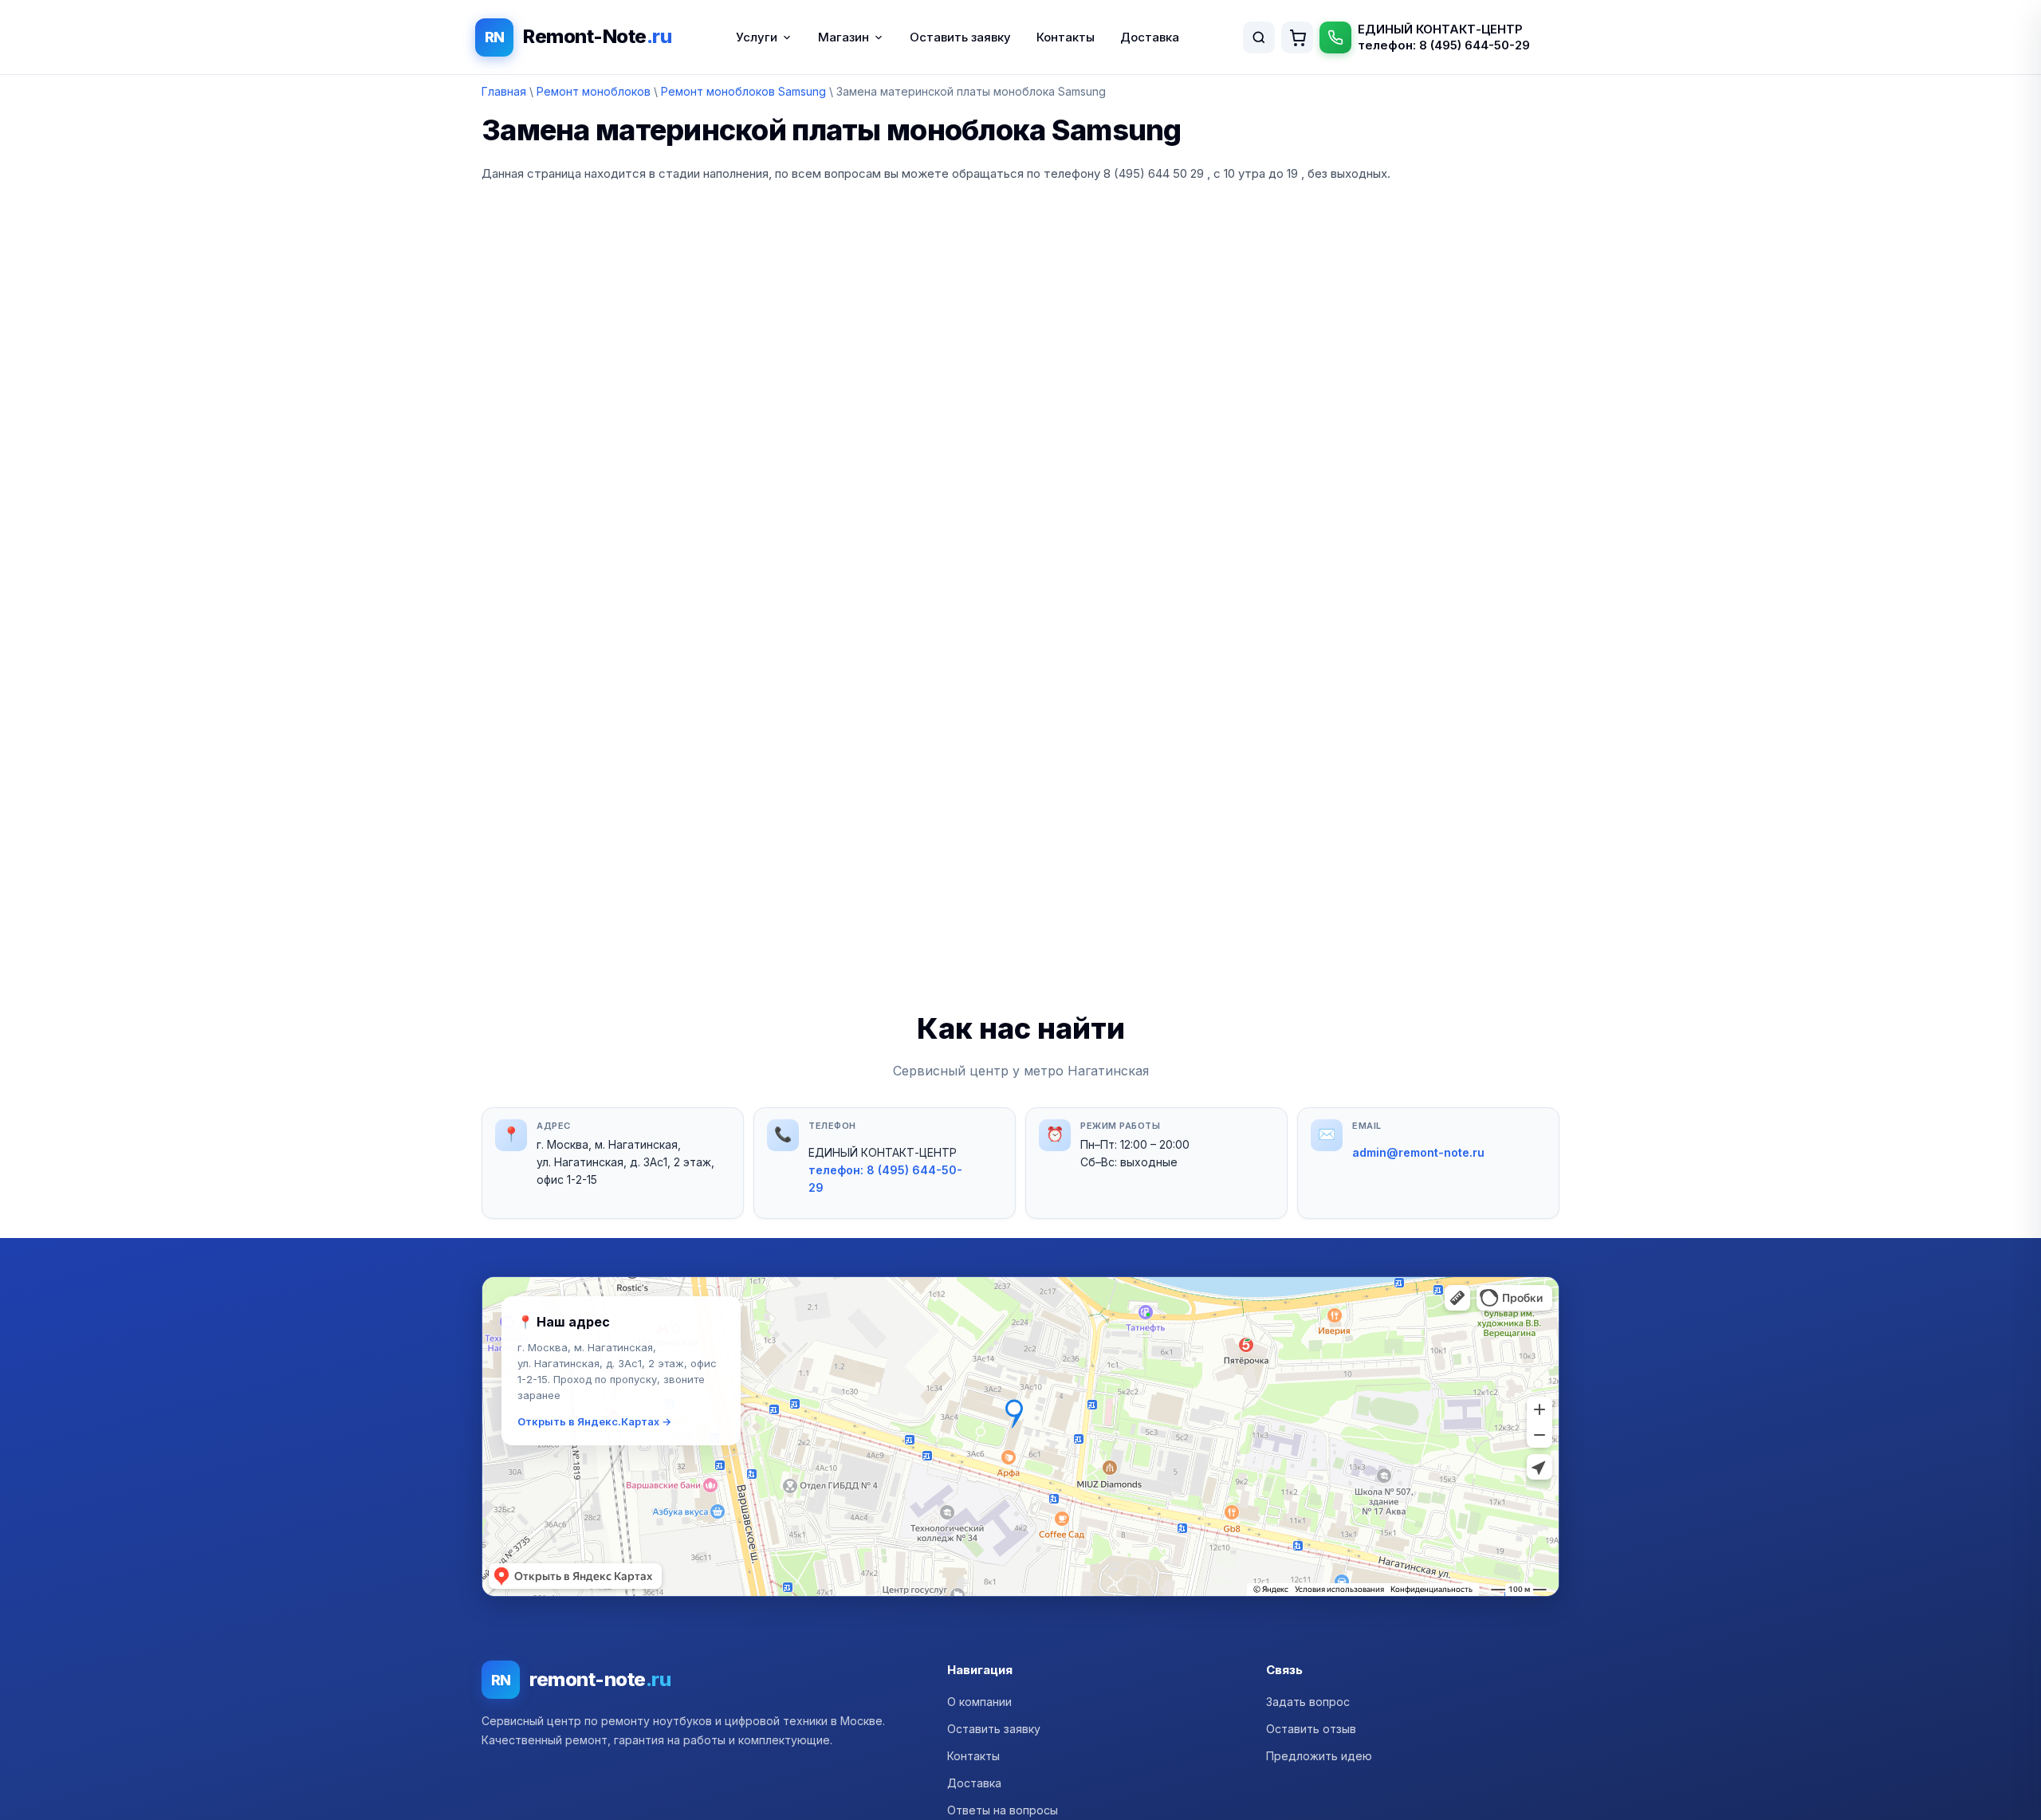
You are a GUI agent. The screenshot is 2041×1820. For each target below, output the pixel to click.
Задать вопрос (1308, 1702)
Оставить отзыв (1311, 1729)
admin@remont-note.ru (1418, 1152)
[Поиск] (1259, 37)
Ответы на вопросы (1003, 1810)
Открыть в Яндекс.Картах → (594, 1421)
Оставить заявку (960, 37)
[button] (1020, 1437)
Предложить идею (1319, 1756)
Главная (504, 91)
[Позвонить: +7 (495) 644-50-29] (1335, 37)
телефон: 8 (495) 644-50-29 (1444, 45)
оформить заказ (1297, 37)
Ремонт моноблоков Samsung (743, 91)
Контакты (1066, 37)
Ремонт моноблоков (594, 91)
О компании (979, 1702)
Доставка (1150, 37)
